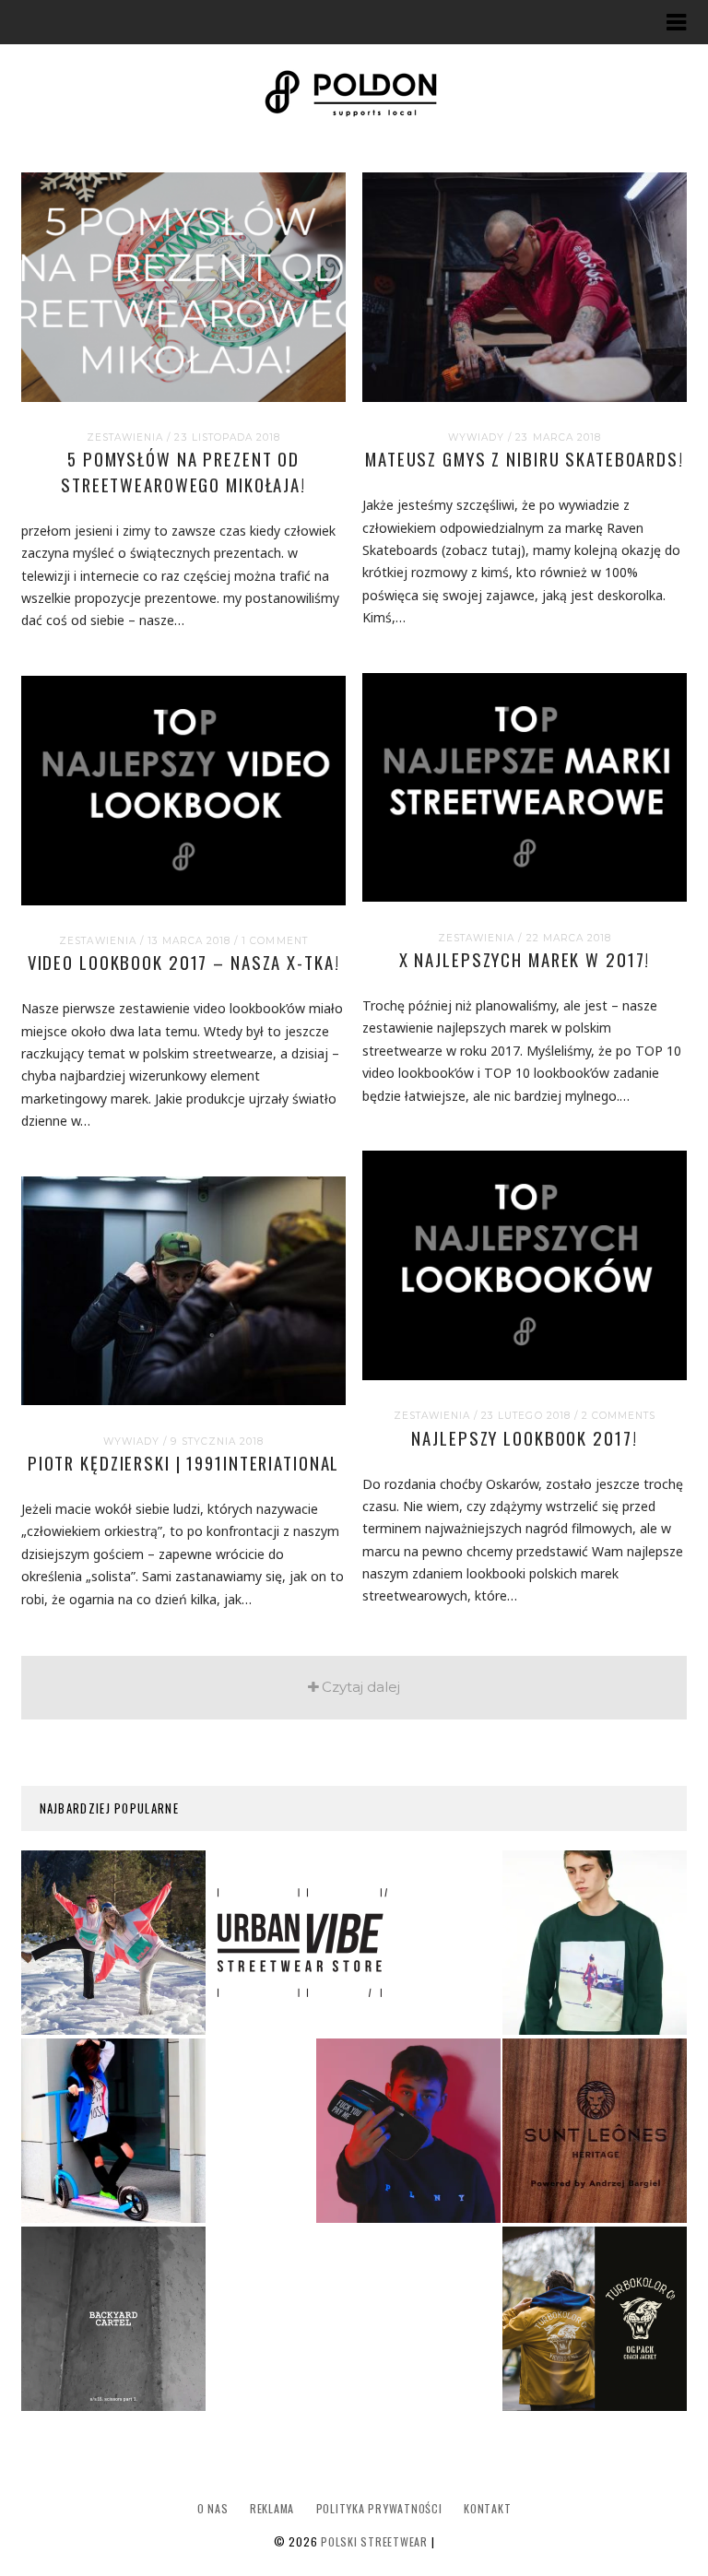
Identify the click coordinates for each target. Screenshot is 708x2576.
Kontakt (487, 2508)
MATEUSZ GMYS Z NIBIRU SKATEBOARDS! (525, 459)
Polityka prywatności (379, 2508)
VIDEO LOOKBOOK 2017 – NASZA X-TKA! (184, 962)
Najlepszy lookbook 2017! (524, 1438)
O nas (213, 2508)
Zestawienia (125, 437)
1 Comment (274, 941)
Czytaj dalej (361, 1687)
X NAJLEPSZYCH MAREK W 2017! (525, 959)
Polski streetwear (374, 2541)
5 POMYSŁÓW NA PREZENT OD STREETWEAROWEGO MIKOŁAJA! (183, 472)
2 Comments (619, 1416)
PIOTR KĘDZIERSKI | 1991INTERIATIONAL (184, 1463)
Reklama (272, 2508)
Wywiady (476, 437)
